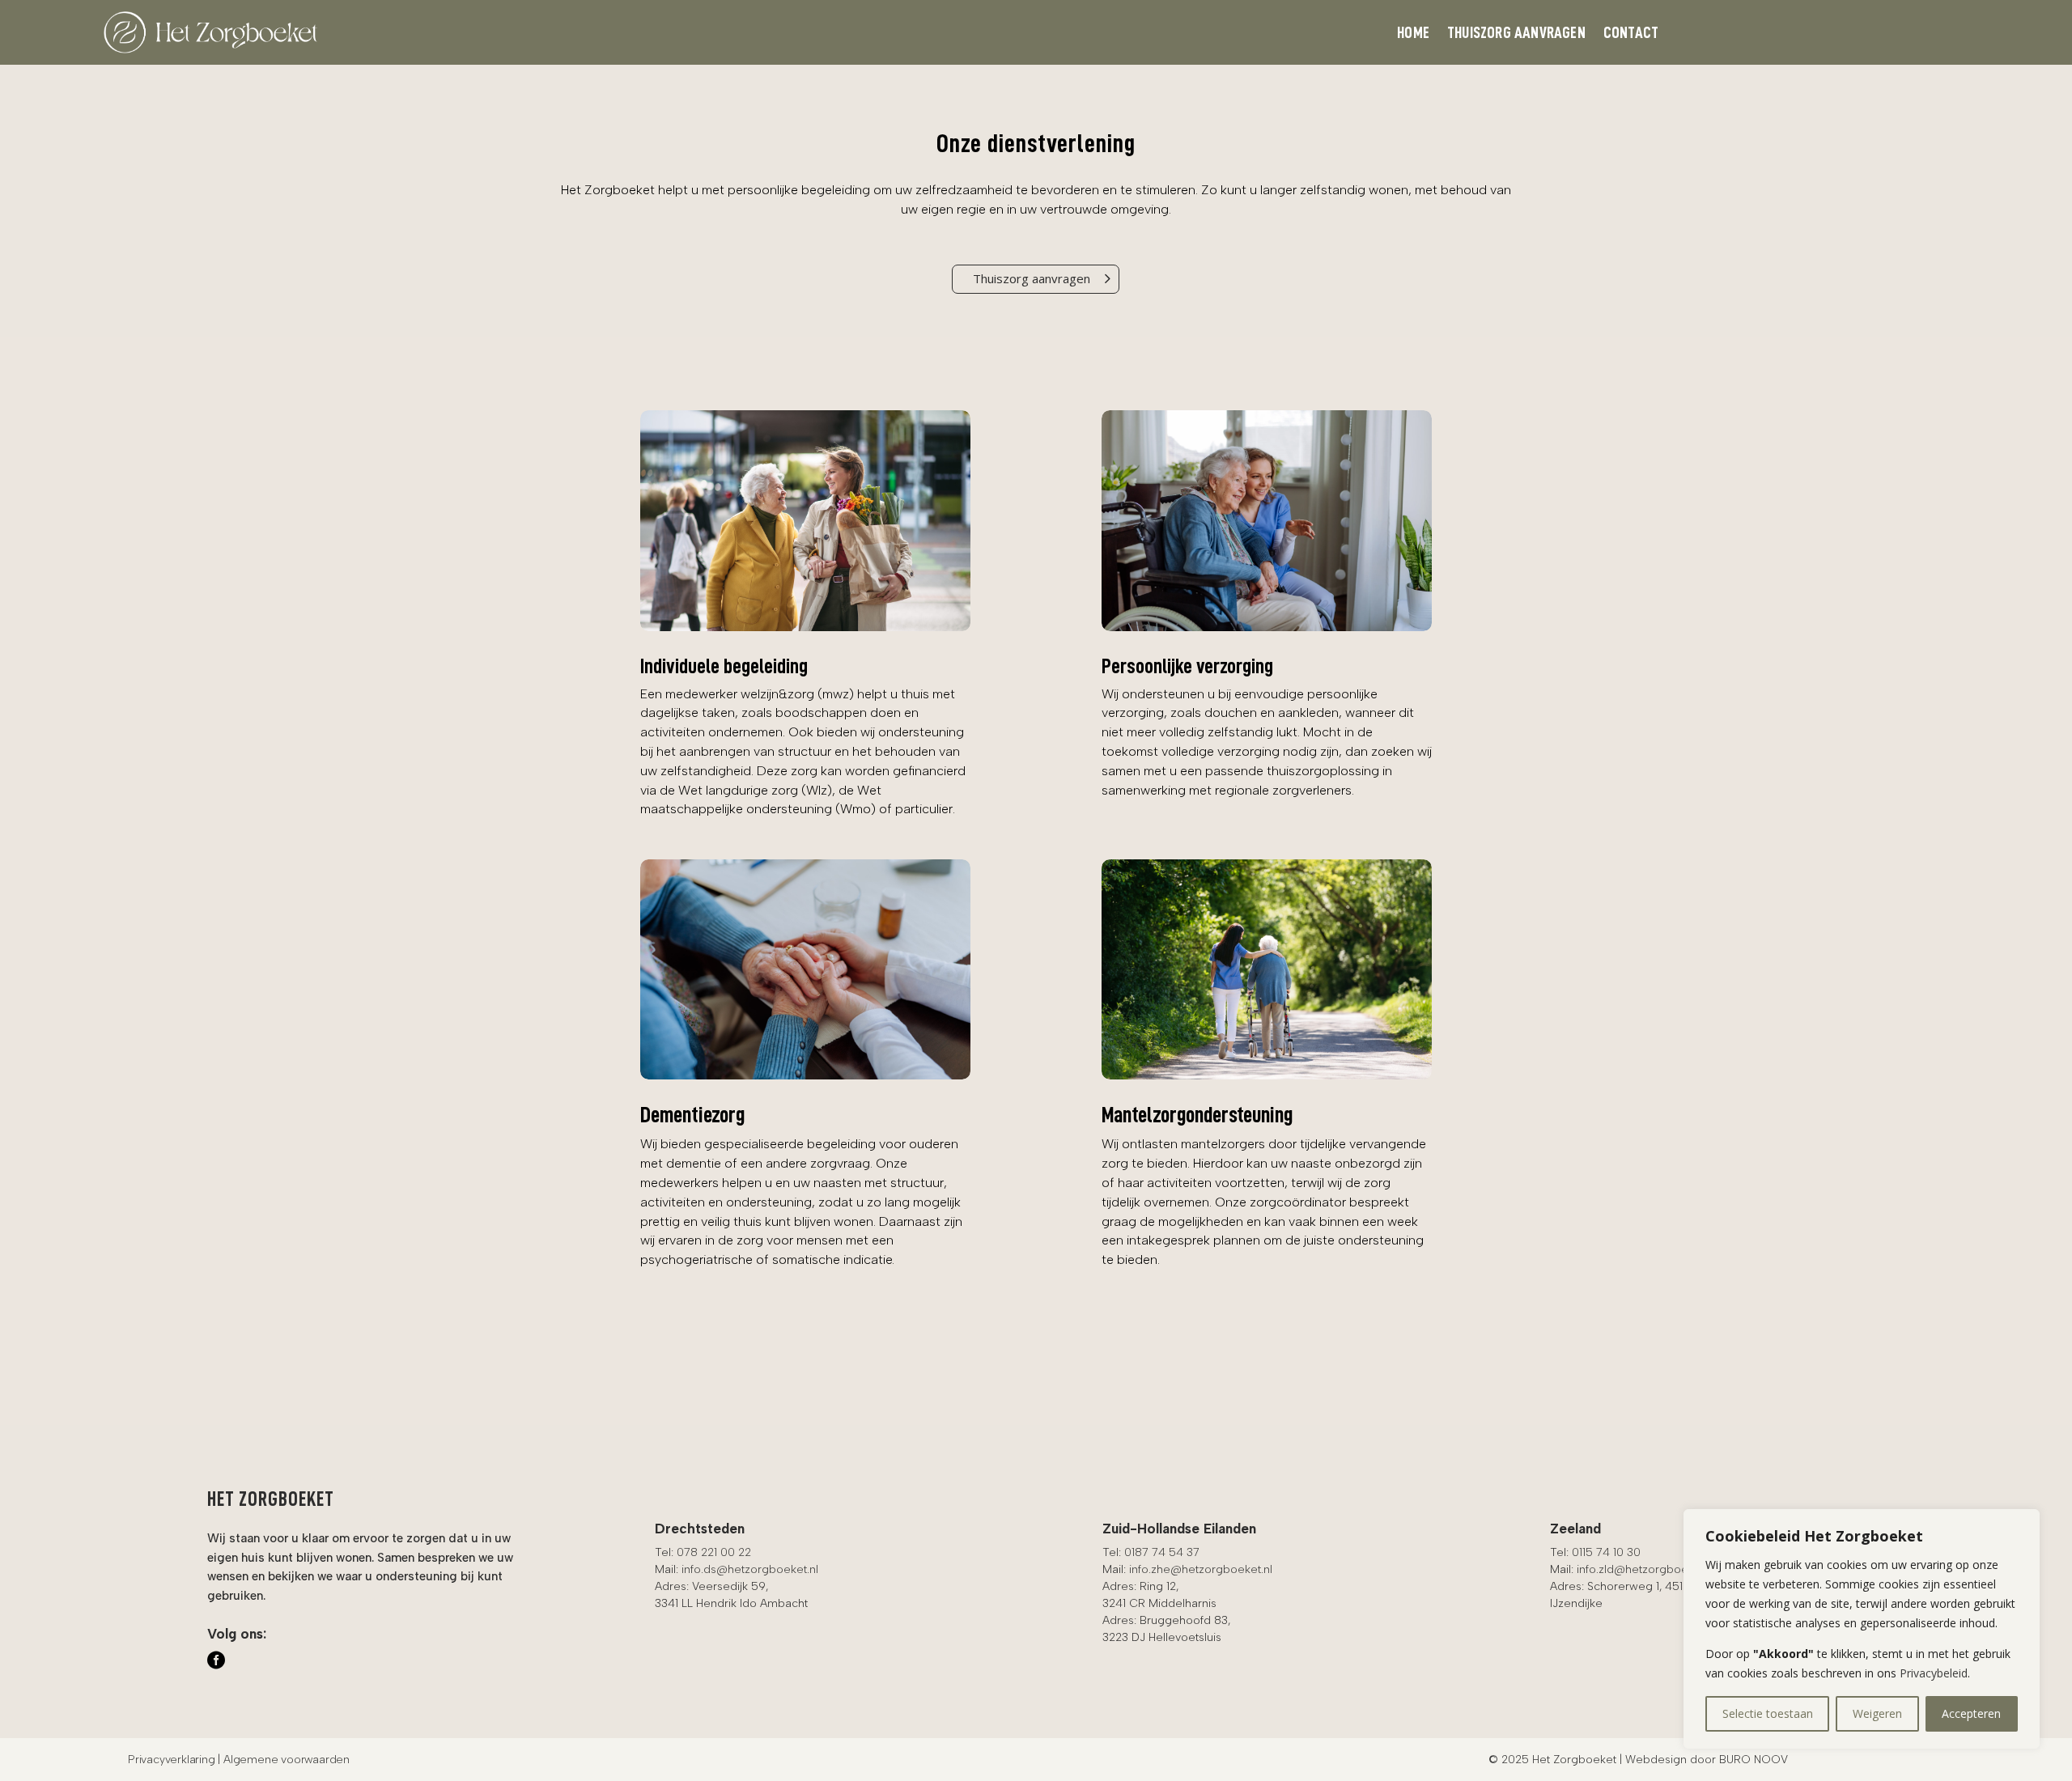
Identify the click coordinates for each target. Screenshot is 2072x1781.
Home (1413, 34)
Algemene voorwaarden (287, 1759)
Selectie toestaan (1768, 1713)
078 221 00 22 (714, 1552)
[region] (1862, 1629)
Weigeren (1877, 1713)
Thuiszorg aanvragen (1516, 34)
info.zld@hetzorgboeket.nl (1646, 1569)
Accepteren (1971, 1713)
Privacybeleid (1934, 1673)
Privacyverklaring (172, 1759)
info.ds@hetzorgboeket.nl (750, 1569)
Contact (1631, 34)
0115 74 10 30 (1606, 1552)
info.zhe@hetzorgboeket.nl (1201, 1569)
